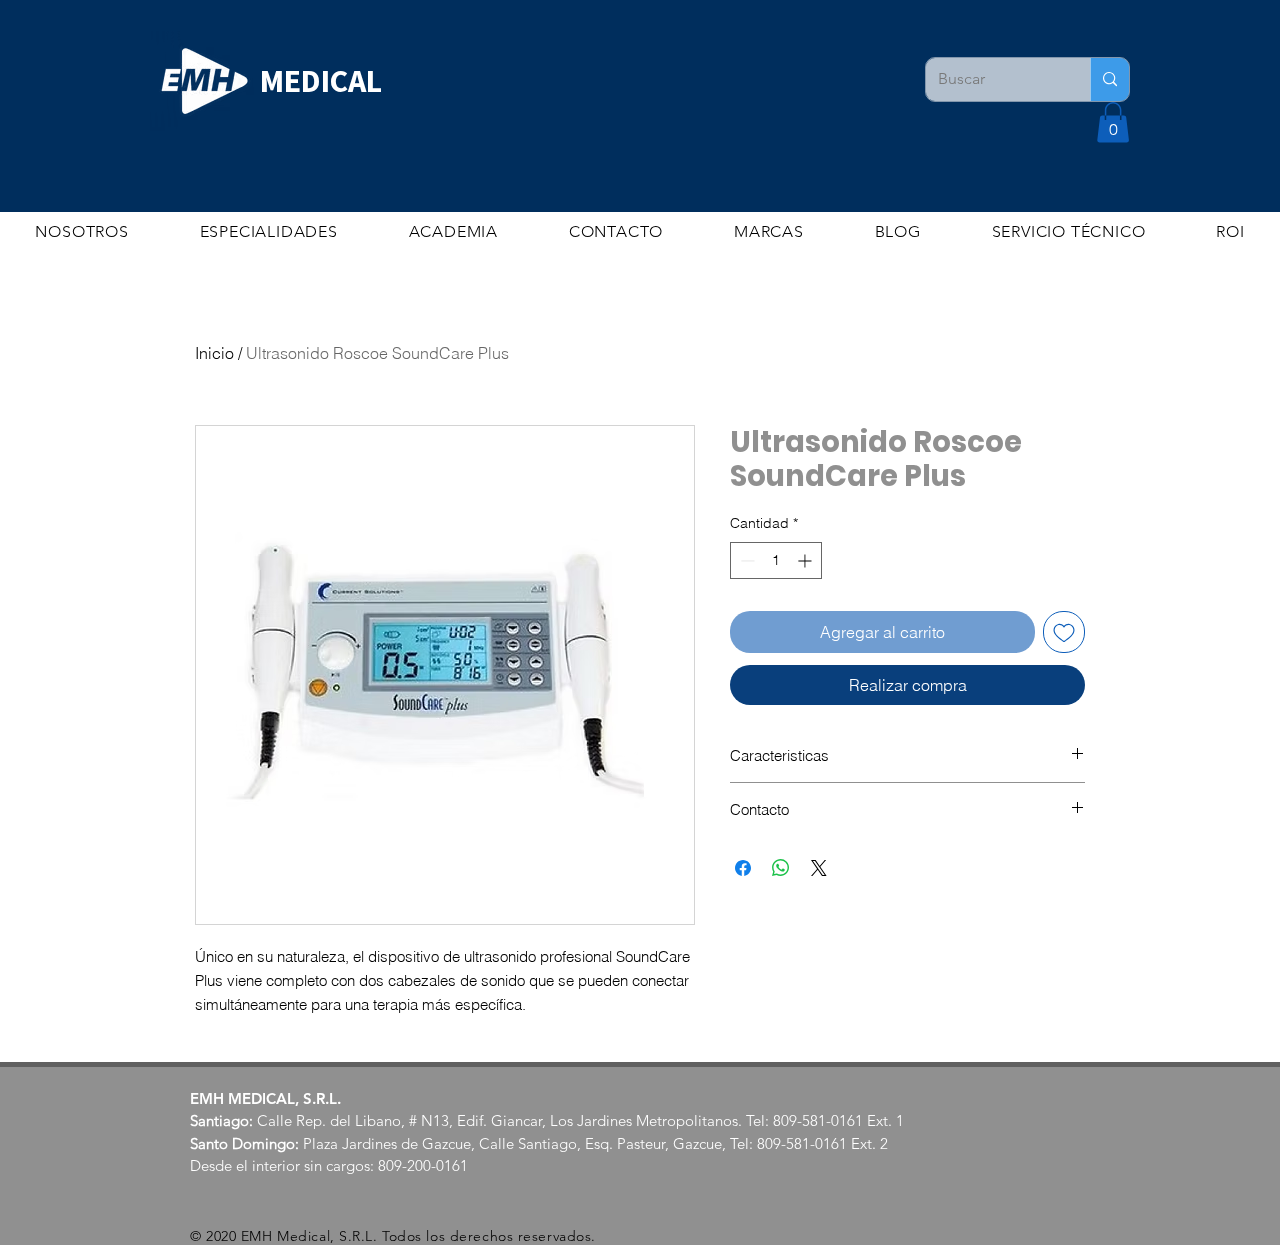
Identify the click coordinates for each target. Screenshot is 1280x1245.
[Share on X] (819, 868)
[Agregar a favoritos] (1064, 632)
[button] (1113, 122)
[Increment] (806, 560)
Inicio (214, 353)
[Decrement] (745, 560)
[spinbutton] (776, 560)
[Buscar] (1109, 79)
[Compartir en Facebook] (743, 868)
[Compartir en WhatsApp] (781, 868)
